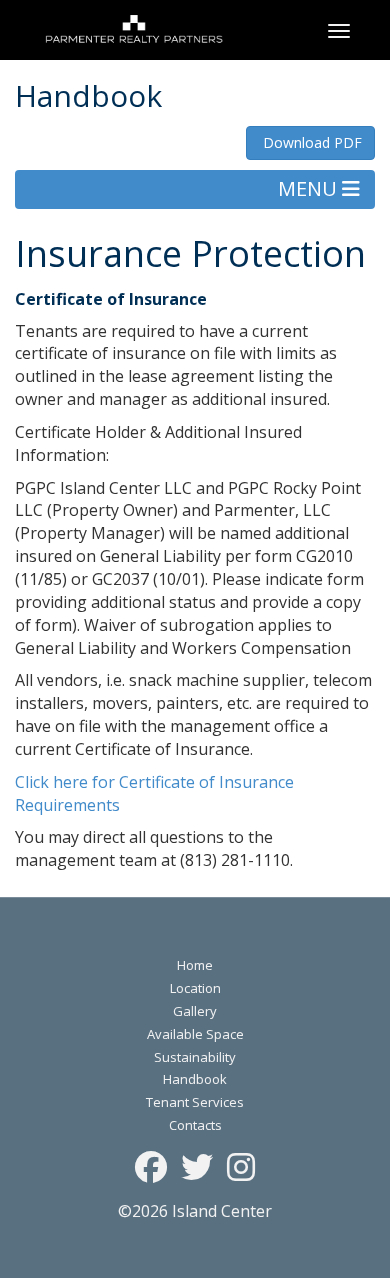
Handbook (195, 1079)
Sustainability (195, 1057)
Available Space (195, 1034)
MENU (310, 188)
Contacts (195, 1125)
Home (195, 965)
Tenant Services (195, 1102)
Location (195, 988)
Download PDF (310, 142)
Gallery (195, 1011)
